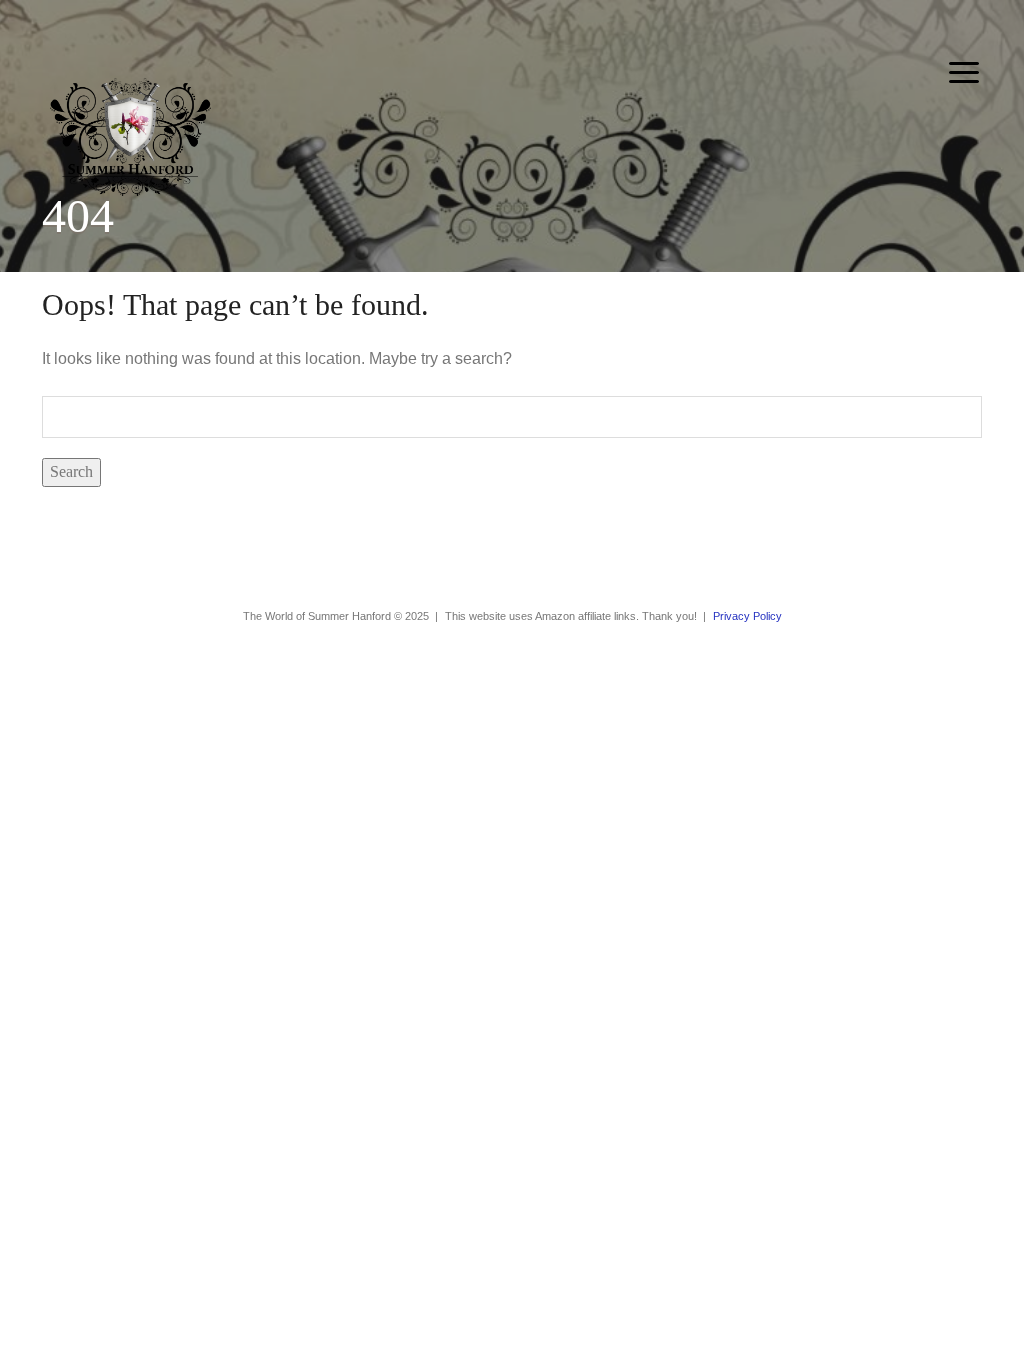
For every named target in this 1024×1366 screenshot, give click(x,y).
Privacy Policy (747, 616)
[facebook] (495, 560)
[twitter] (529, 560)
